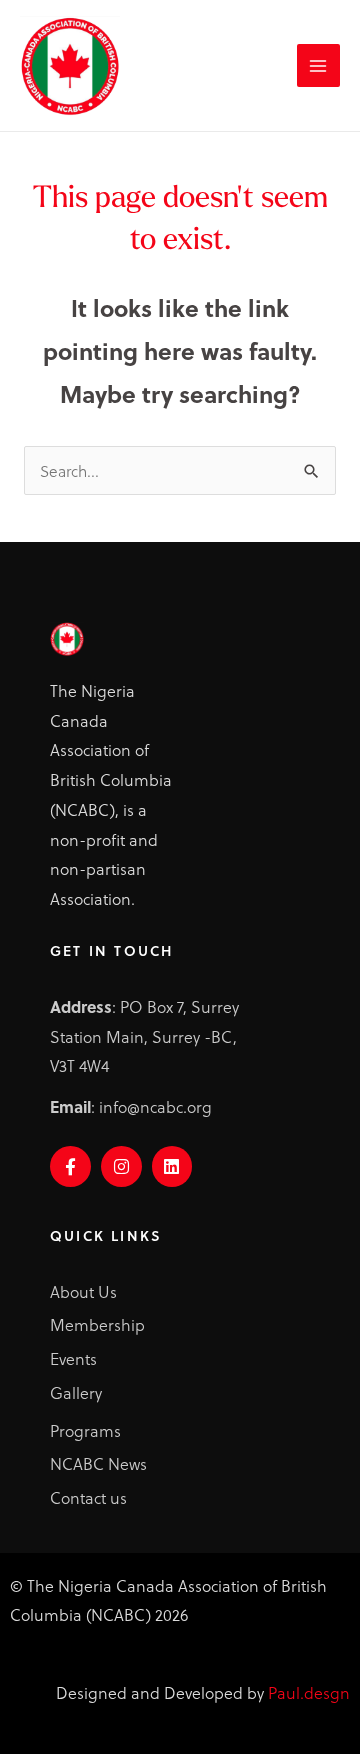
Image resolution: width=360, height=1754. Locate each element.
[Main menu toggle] (318, 65)
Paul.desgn (309, 1692)
